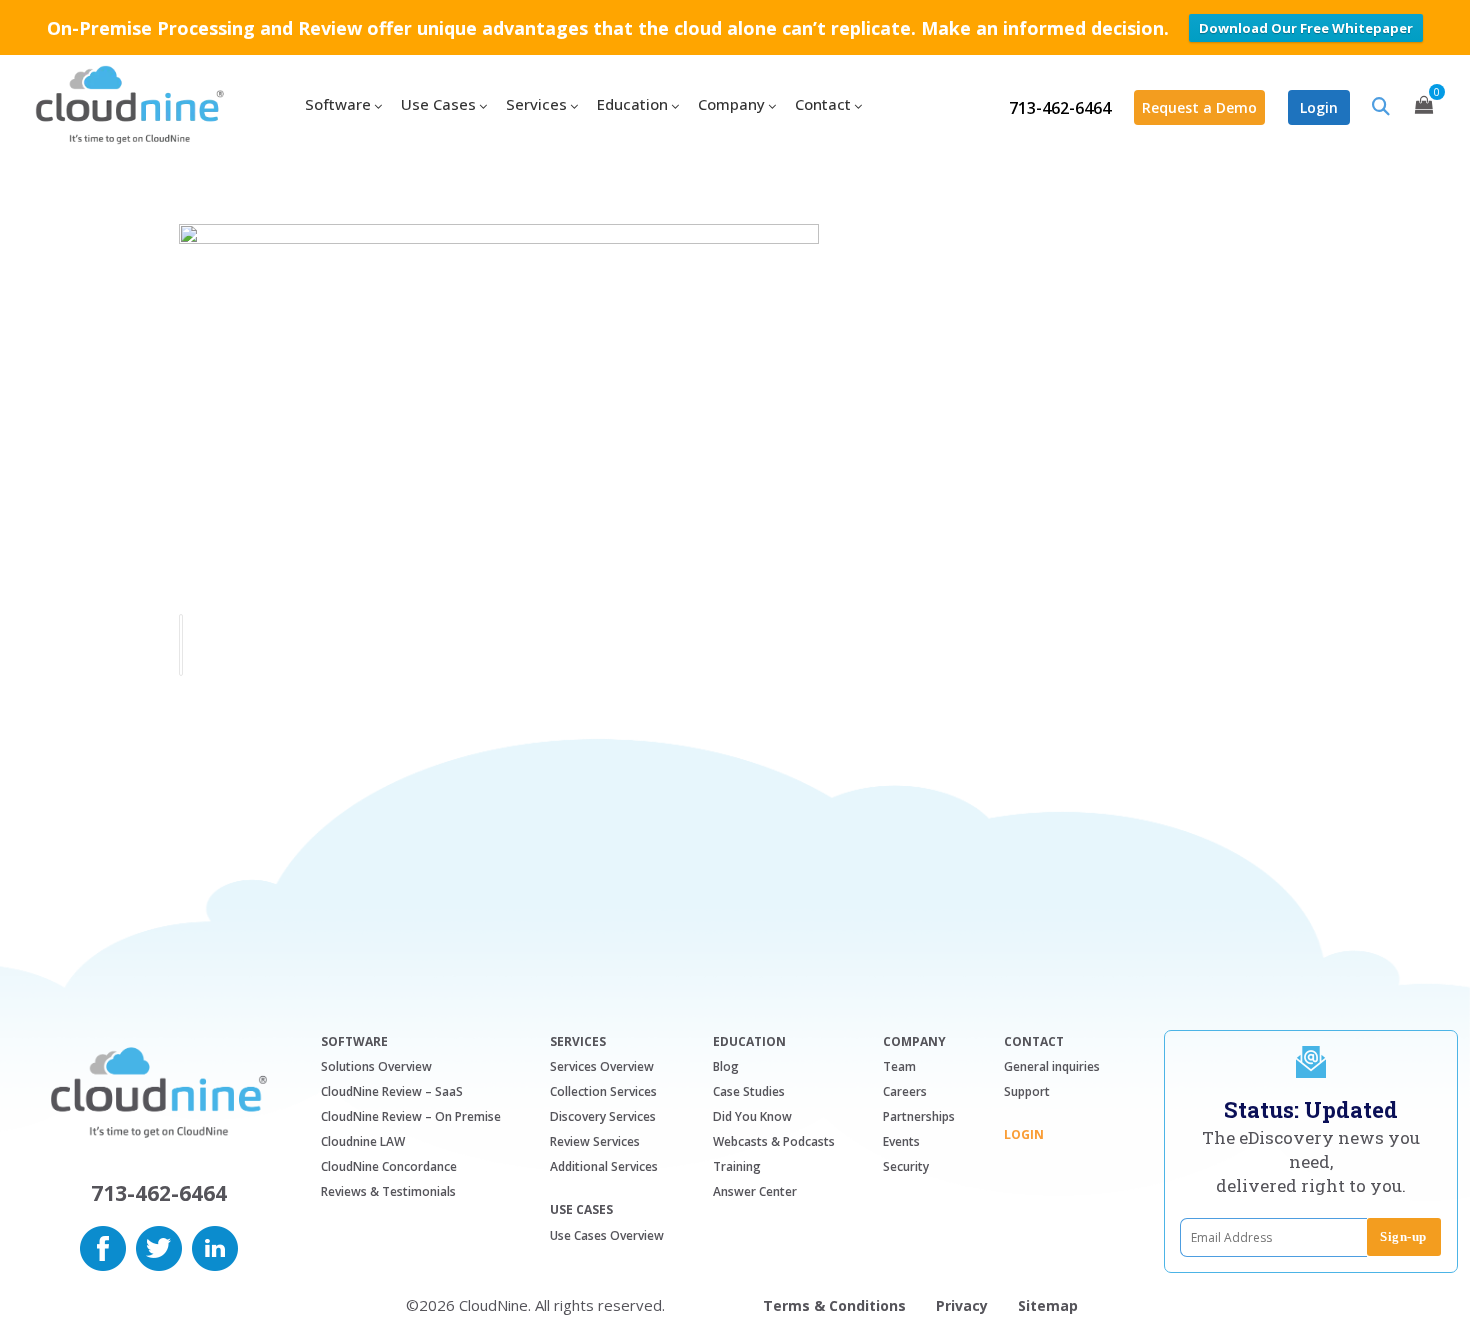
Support (1027, 1091)
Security (906, 1166)
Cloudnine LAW (363, 1141)
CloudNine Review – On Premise (411, 1116)
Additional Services (604, 1166)
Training (737, 1166)
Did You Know (752, 1116)
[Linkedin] (215, 1246)
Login (1319, 107)
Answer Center (755, 1191)
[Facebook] (103, 1246)
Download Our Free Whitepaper (1306, 28)
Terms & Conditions (834, 1305)
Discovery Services (603, 1116)
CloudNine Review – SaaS (392, 1091)
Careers (905, 1091)
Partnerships (919, 1116)
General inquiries (1052, 1066)
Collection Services (603, 1091)
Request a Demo (1199, 107)
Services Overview (602, 1066)
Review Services (595, 1141)
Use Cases (581, 1210)
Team (899, 1066)
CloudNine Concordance (389, 1166)
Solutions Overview (376, 1066)
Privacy (962, 1305)
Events (901, 1141)
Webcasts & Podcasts (774, 1141)
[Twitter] (159, 1246)
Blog (726, 1066)
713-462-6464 (1060, 108)
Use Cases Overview (607, 1235)
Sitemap (1048, 1305)
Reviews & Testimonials (388, 1191)
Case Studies (749, 1091)
